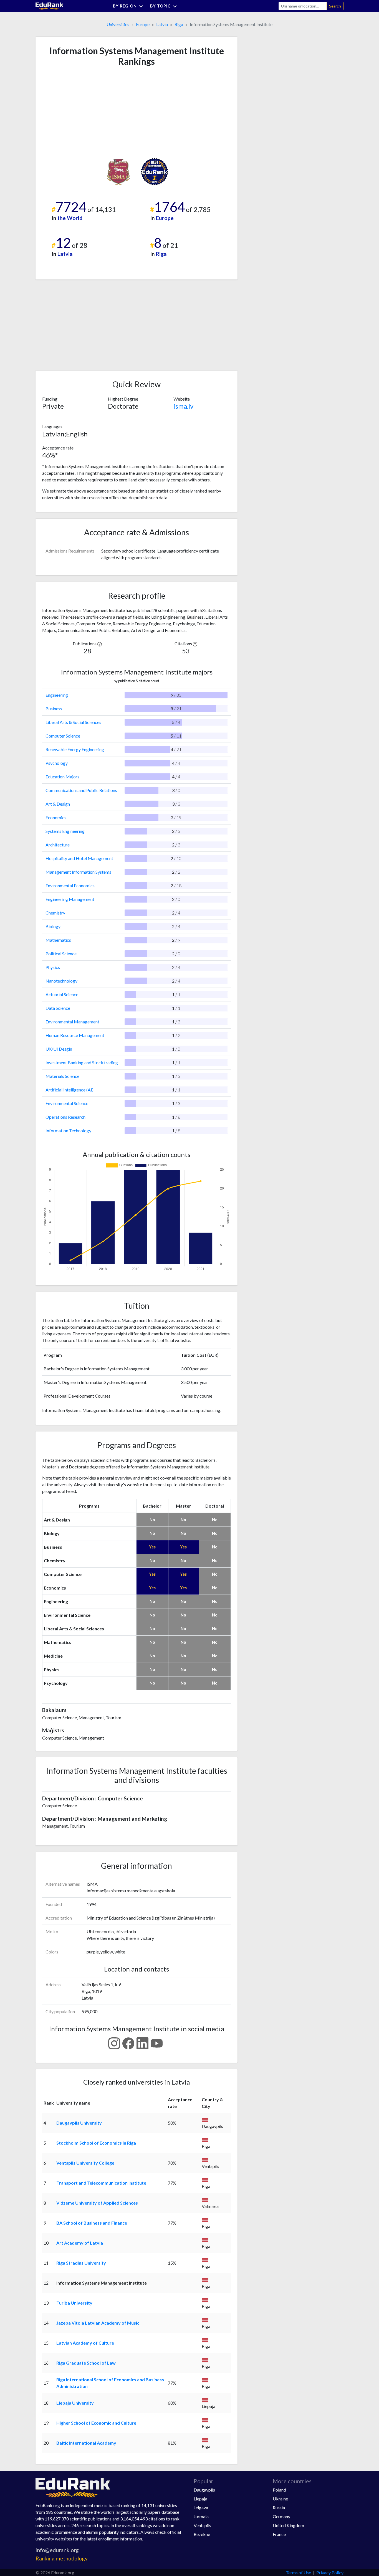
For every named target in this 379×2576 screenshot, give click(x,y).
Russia (279, 2508)
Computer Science (63, 736)
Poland (279, 2490)
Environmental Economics (70, 885)
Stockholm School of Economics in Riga (96, 2143)
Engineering (57, 695)
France (279, 2534)
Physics (53, 967)
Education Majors (62, 777)
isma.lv (183, 406)
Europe (143, 24)
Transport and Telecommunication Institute (101, 2183)
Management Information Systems (78, 872)
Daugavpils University (79, 2123)
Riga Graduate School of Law (86, 2363)
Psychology (57, 763)
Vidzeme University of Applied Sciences (97, 2203)
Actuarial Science (62, 994)
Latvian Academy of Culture (85, 2343)
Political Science (61, 954)
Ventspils (202, 2525)
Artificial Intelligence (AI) (70, 1090)
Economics (56, 817)
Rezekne (202, 2534)
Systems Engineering (65, 831)
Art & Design (58, 804)
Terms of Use (298, 2573)
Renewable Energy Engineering (75, 749)
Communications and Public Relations (81, 790)
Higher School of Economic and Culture (96, 2423)
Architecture (58, 845)
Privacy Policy (330, 2573)
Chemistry (55, 913)
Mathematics (58, 940)
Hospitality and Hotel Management (79, 858)
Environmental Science (67, 1103)
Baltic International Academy (86, 2443)
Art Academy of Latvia (80, 2243)
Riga (179, 24)
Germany (281, 2516)
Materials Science (62, 1076)
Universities (118, 24)
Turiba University (74, 2303)
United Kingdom (288, 2525)
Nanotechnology (61, 981)
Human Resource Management (75, 1035)
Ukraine (280, 2499)
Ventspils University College (85, 2163)
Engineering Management (70, 899)
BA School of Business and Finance (92, 2223)
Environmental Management (72, 1022)
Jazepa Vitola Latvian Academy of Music (98, 2323)
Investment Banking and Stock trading (82, 1062)
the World (70, 218)
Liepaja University (75, 2403)
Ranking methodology (62, 2558)
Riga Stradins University (81, 2263)
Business (54, 709)
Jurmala (201, 2516)
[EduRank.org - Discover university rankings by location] (49, 5)
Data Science (58, 1008)
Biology (53, 926)
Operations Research (65, 1117)
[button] (100, 644)
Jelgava (201, 2508)
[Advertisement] (84, 112)
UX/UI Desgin (59, 1049)
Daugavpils (204, 2490)
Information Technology (68, 1130)
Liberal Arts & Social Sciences (73, 722)
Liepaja (200, 2499)
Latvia (162, 24)
